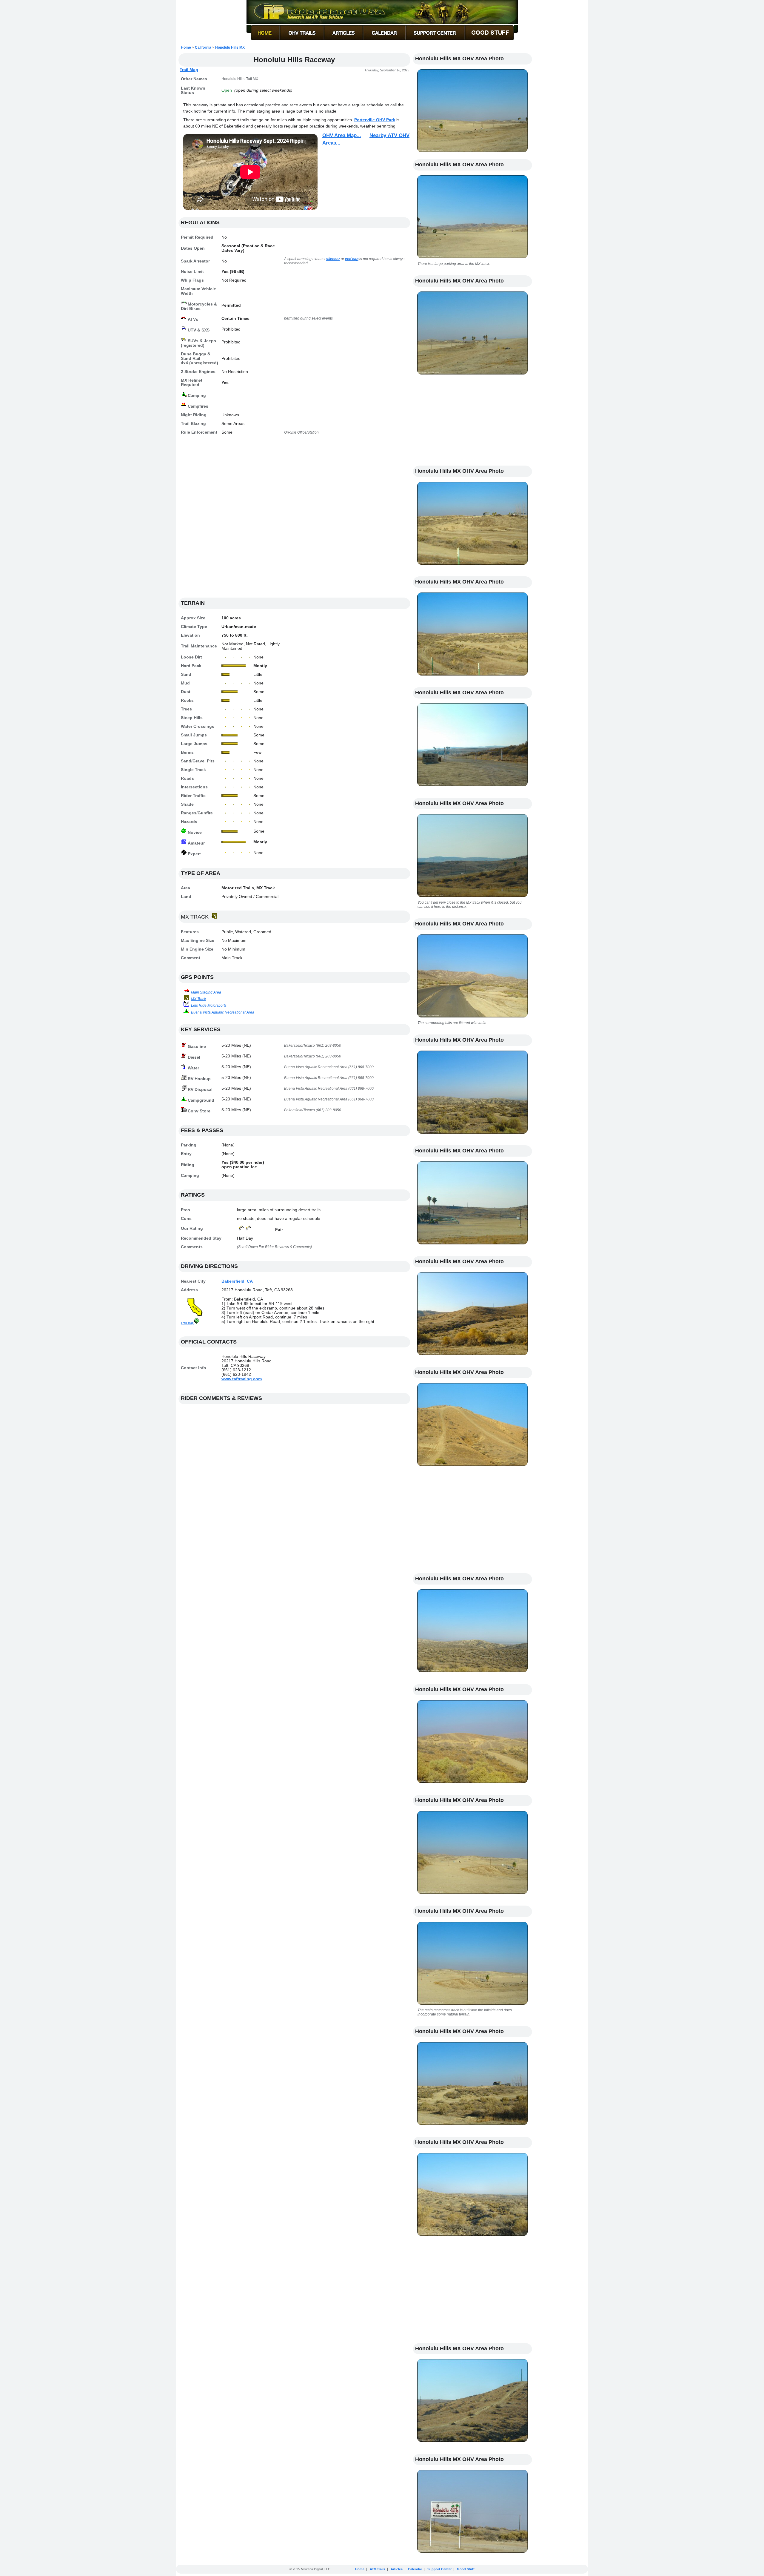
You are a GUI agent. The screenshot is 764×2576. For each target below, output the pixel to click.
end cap (352, 259)
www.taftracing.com (242, 1379)
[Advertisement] (294, 519)
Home (186, 47)
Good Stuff (466, 2569)
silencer (333, 259)
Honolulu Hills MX (230, 47)
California (203, 47)
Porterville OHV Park (375, 120)
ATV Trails (378, 2569)
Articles (397, 2569)
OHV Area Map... (342, 135)
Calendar (415, 2569)
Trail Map (189, 70)
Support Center (439, 2569)
